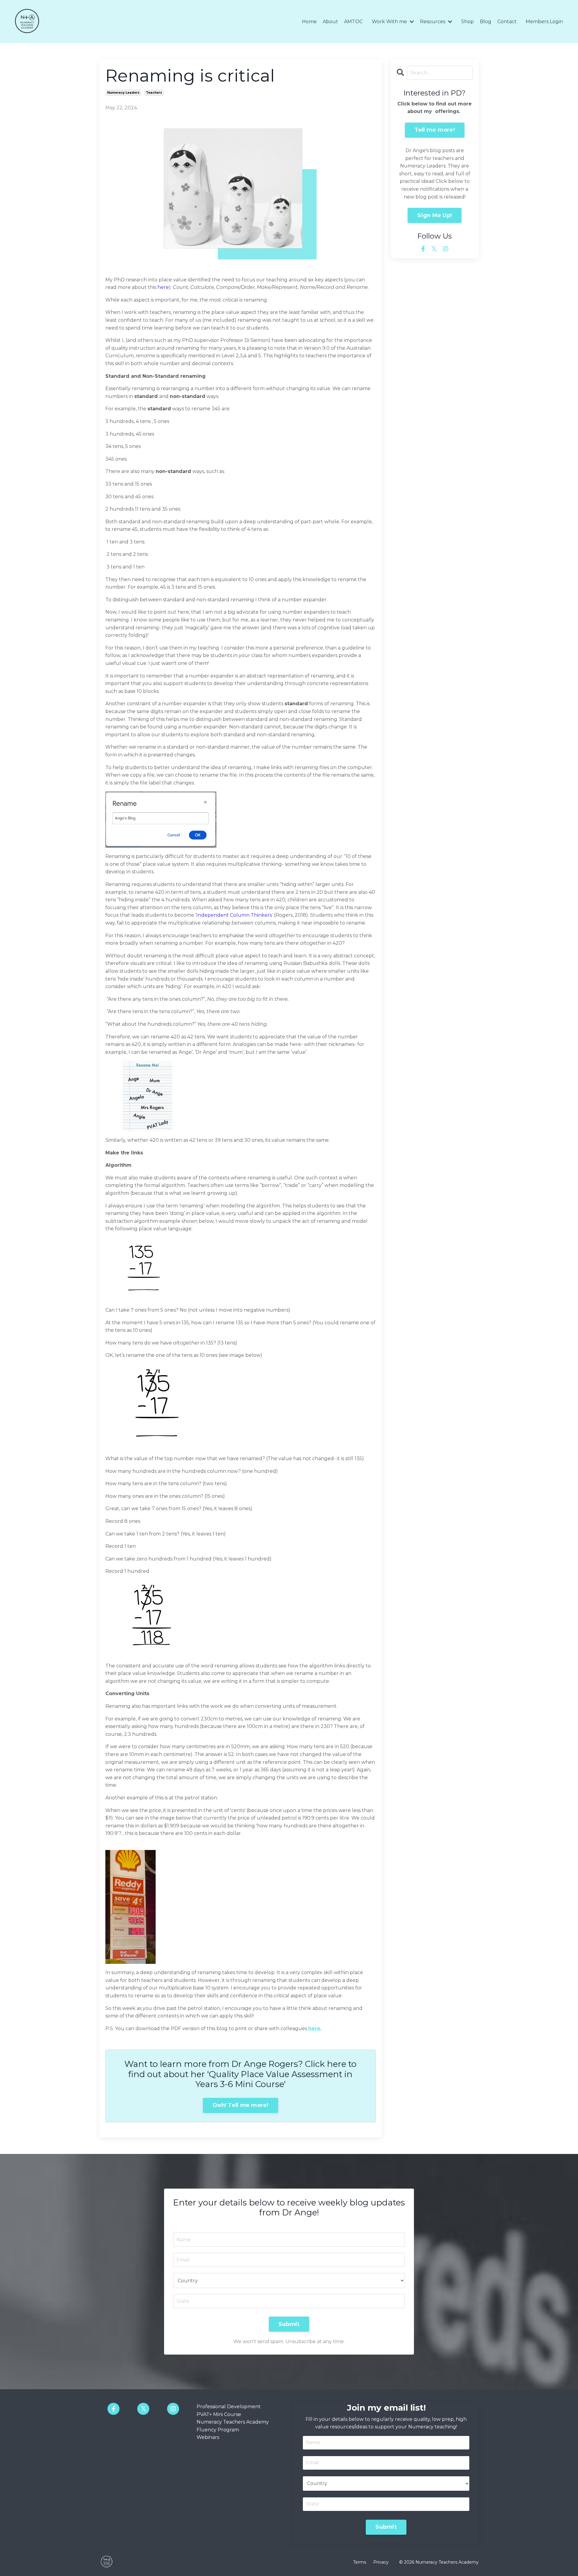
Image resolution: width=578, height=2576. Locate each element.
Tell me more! (435, 130)
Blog (486, 22)
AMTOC (353, 22)
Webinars (208, 2437)
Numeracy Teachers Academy (233, 2422)
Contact (507, 22)
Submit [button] (289, 2324)
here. (315, 2028)
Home (309, 22)
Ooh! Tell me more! (241, 2105)
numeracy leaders (123, 93)
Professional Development (229, 2407)
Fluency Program (218, 2430)
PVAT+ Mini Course (219, 2414)
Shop (468, 22)
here (163, 287)
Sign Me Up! (435, 215)
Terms (360, 2562)
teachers (154, 93)
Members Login (544, 22)
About (330, 22)
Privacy (381, 2562)
